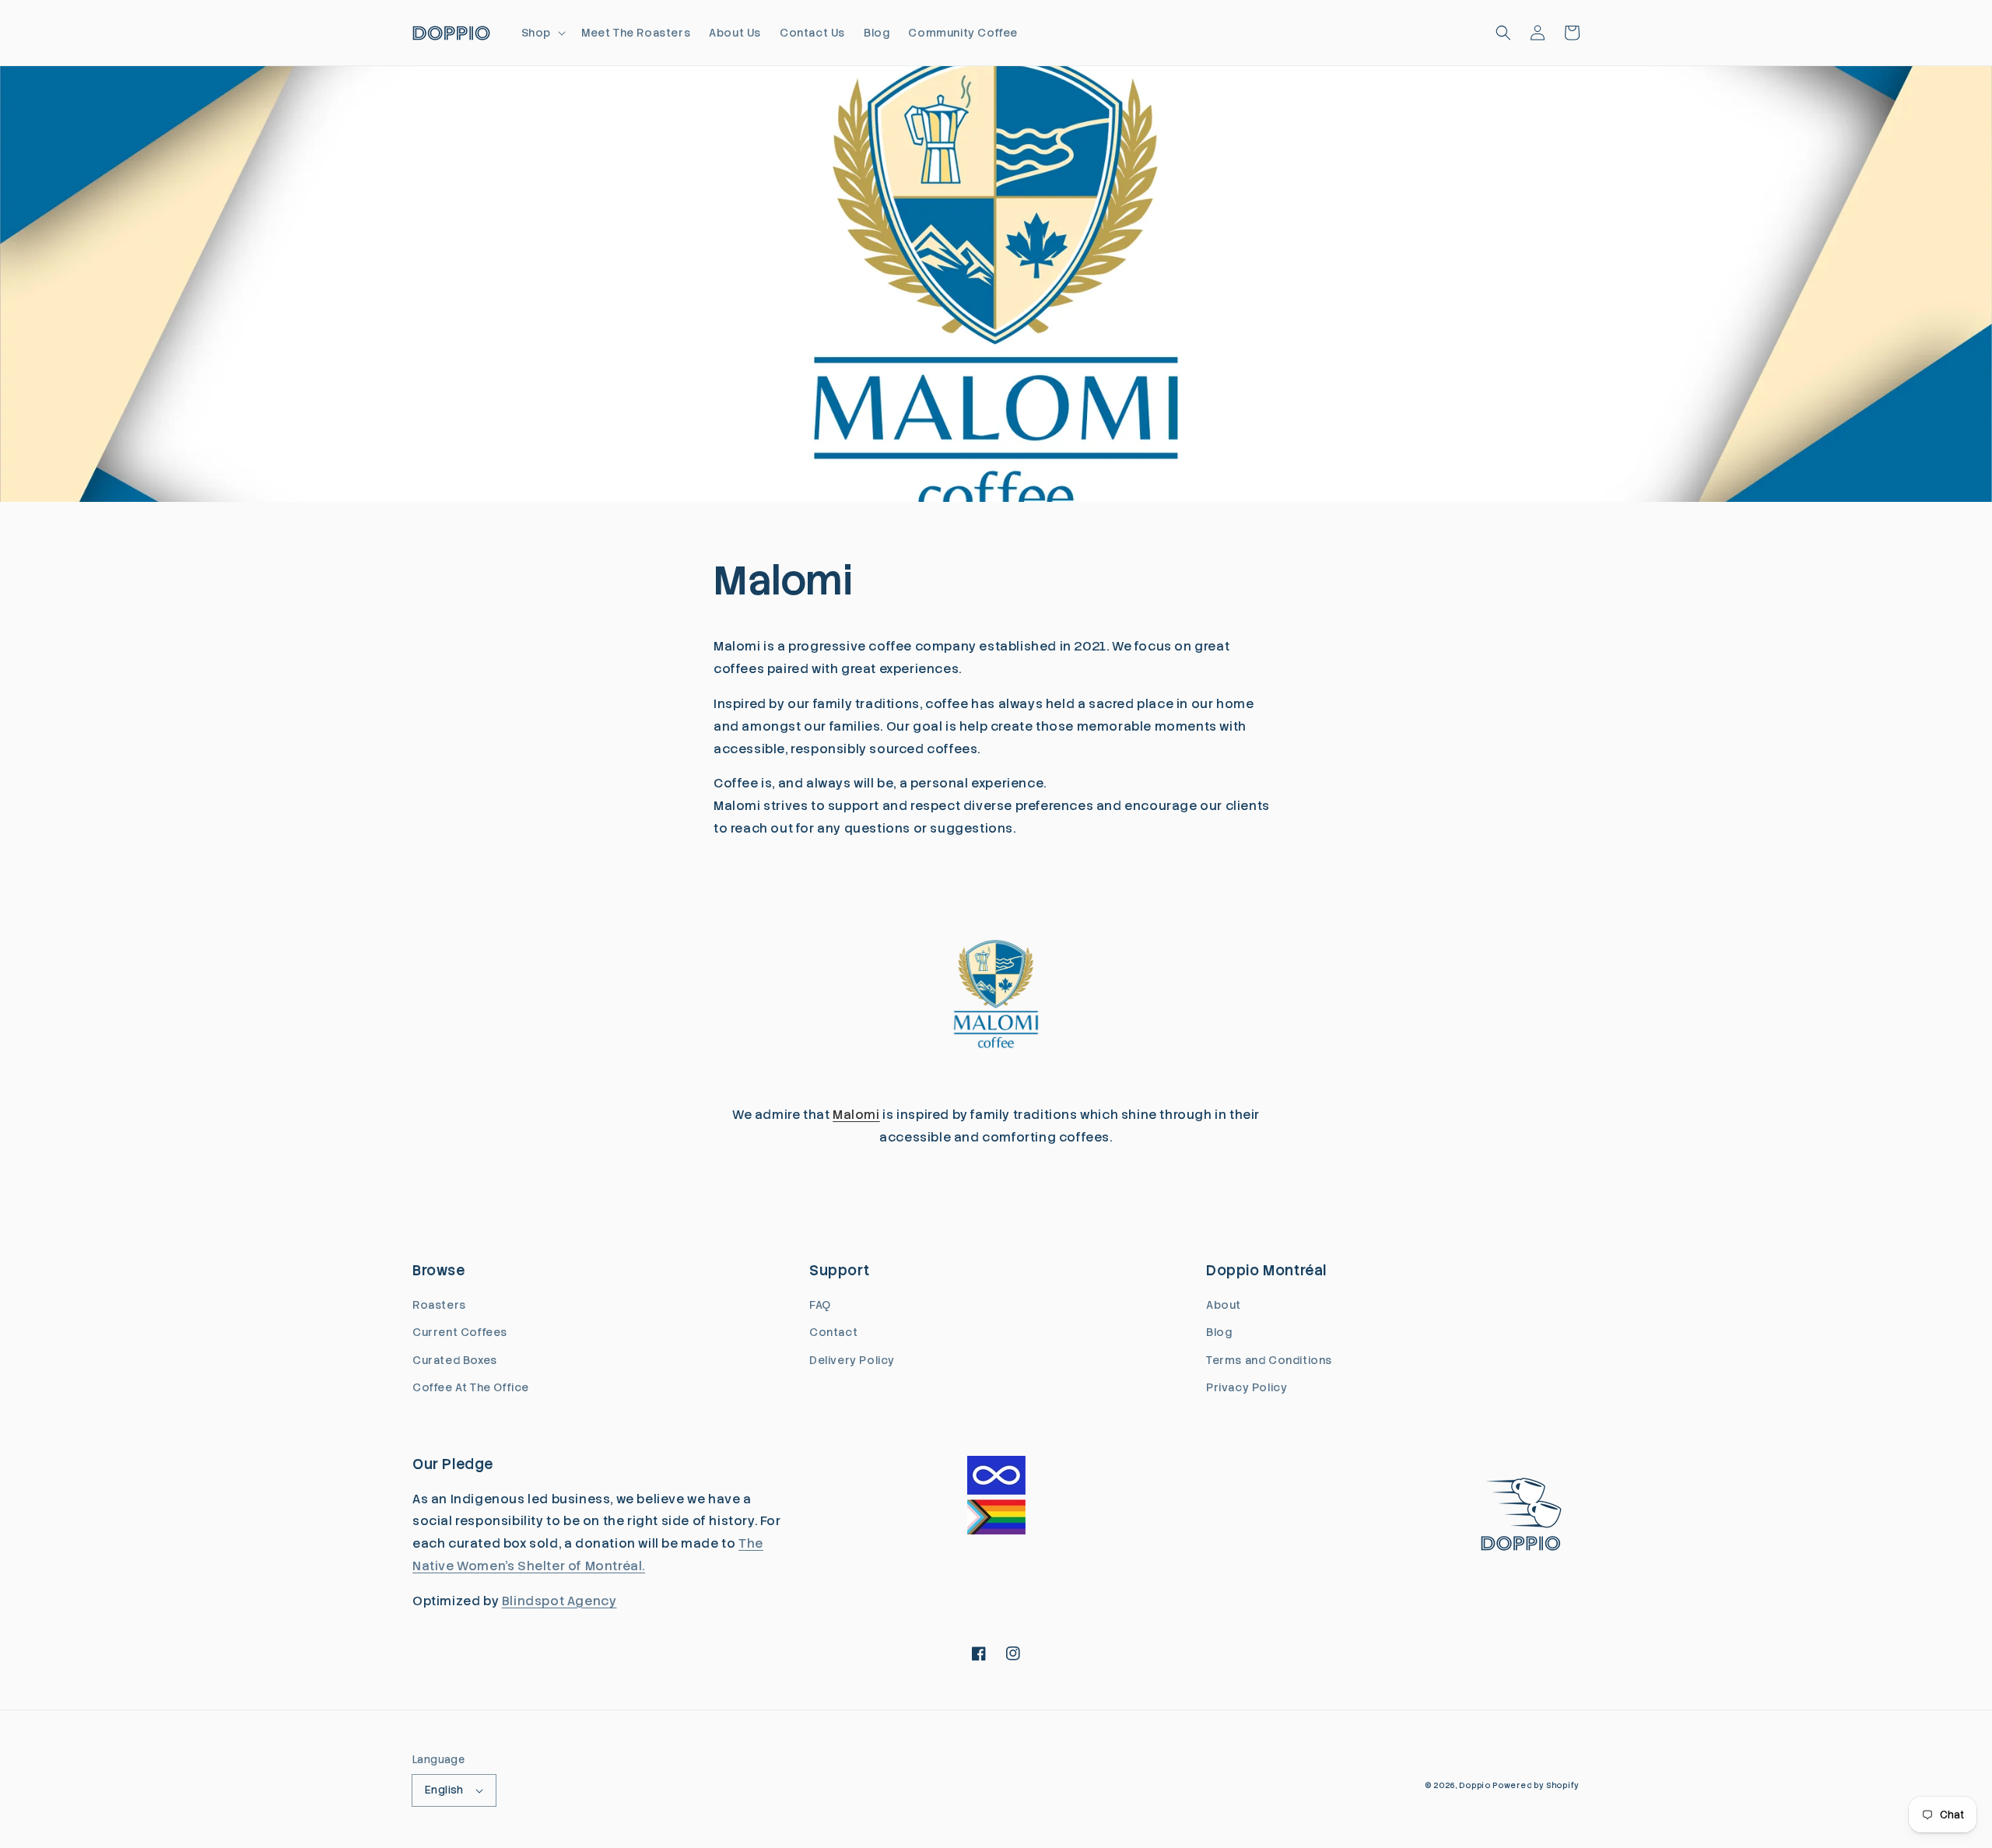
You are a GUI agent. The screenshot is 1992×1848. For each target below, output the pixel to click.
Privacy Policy (1247, 1387)
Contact (833, 1332)
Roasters (439, 1305)
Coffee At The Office (471, 1387)
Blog (1219, 1332)
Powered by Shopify (1536, 1785)
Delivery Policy (852, 1360)
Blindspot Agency (559, 1601)
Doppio (1475, 1785)
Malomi (856, 1115)
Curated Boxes (455, 1360)
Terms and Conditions (1269, 1360)
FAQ (820, 1305)
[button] (542, 33)
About (1224, 1305)
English (444, 1790)
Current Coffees (460, 1332)
